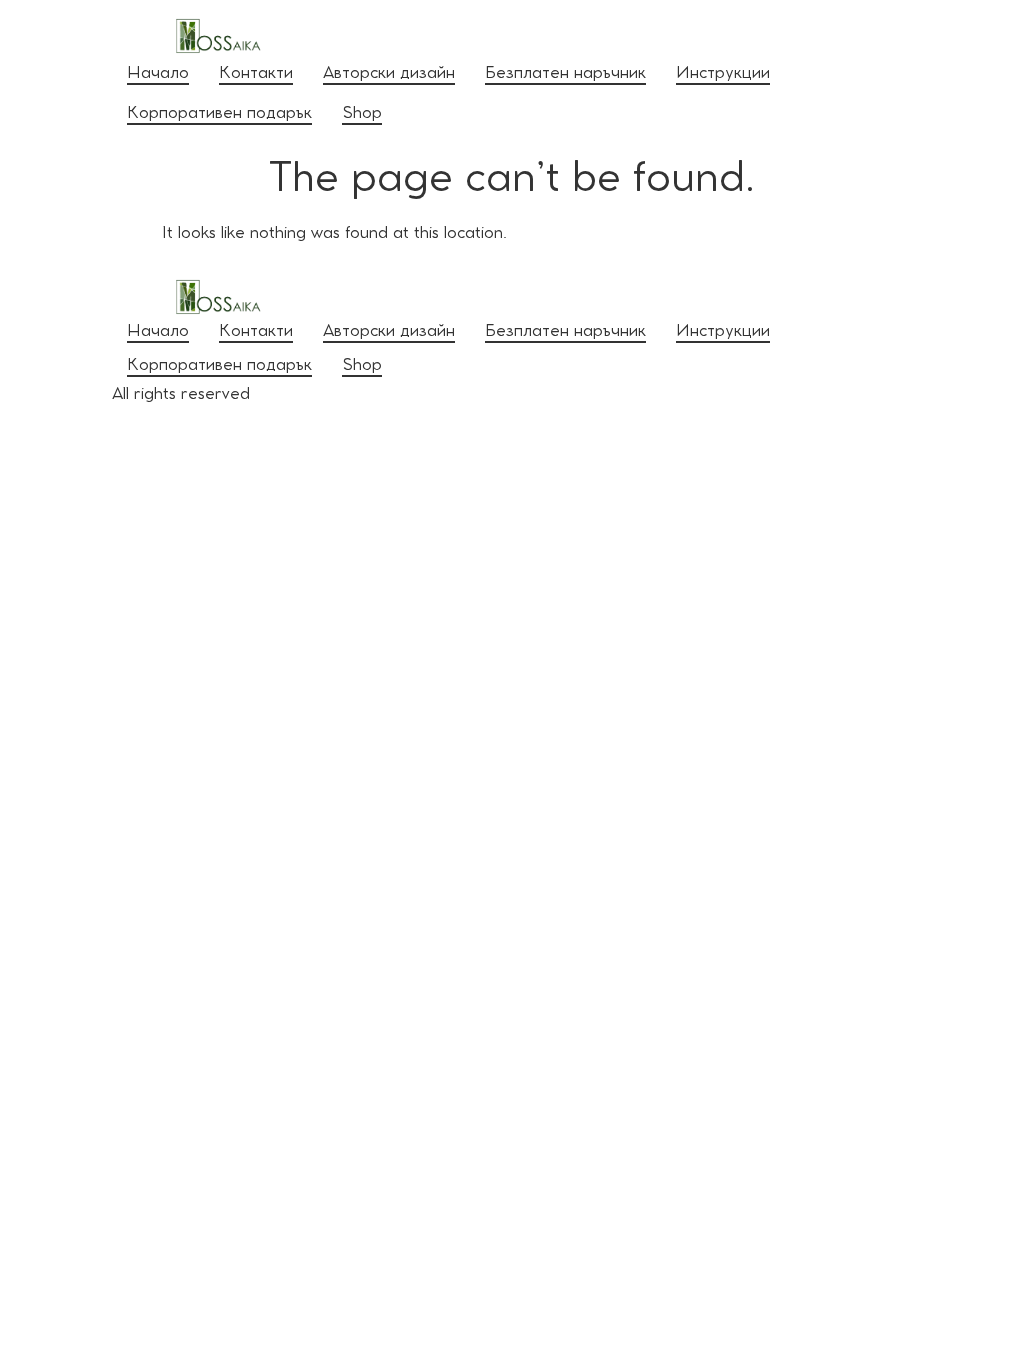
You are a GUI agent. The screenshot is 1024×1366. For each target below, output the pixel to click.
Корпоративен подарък (219, 114)
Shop (362, 114)
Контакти (256, 74)
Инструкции (723, 74)
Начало (158, 74)
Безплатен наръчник (565, 74)
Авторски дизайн (389, 74)
